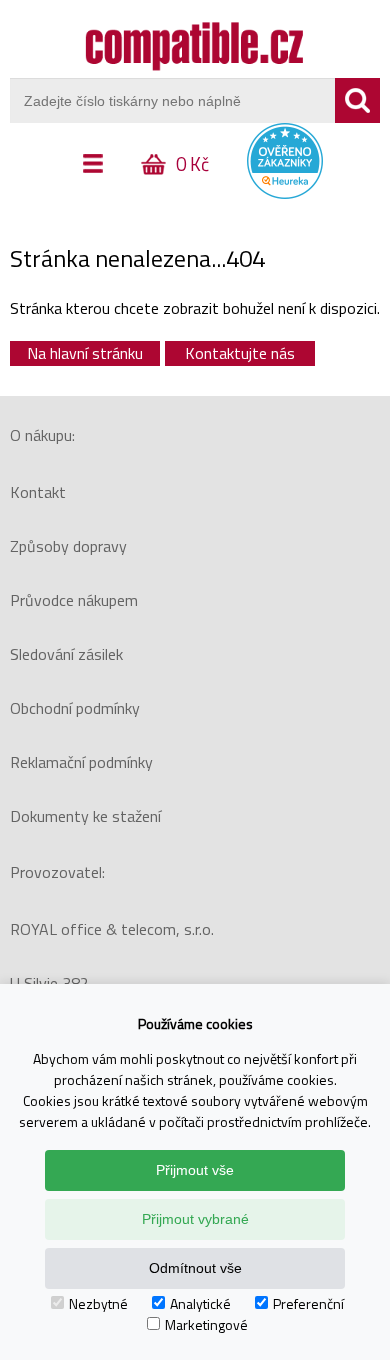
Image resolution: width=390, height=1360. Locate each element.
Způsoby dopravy (68, 546)
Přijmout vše (195, 1170)
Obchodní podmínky (75, 708)
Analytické (200, 1303)
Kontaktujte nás (240, 353)
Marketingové (206, 1324)
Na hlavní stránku (85, 353)
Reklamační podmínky (81, 762)
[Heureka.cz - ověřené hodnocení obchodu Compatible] (285, 194)
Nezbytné (98, 1303)
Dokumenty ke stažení (85, 816)
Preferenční (308, 1303)
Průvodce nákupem (74, 600)
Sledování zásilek (66, 654)
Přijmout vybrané (195, 1219)
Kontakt (38, 492)
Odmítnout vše (195, 1268)
